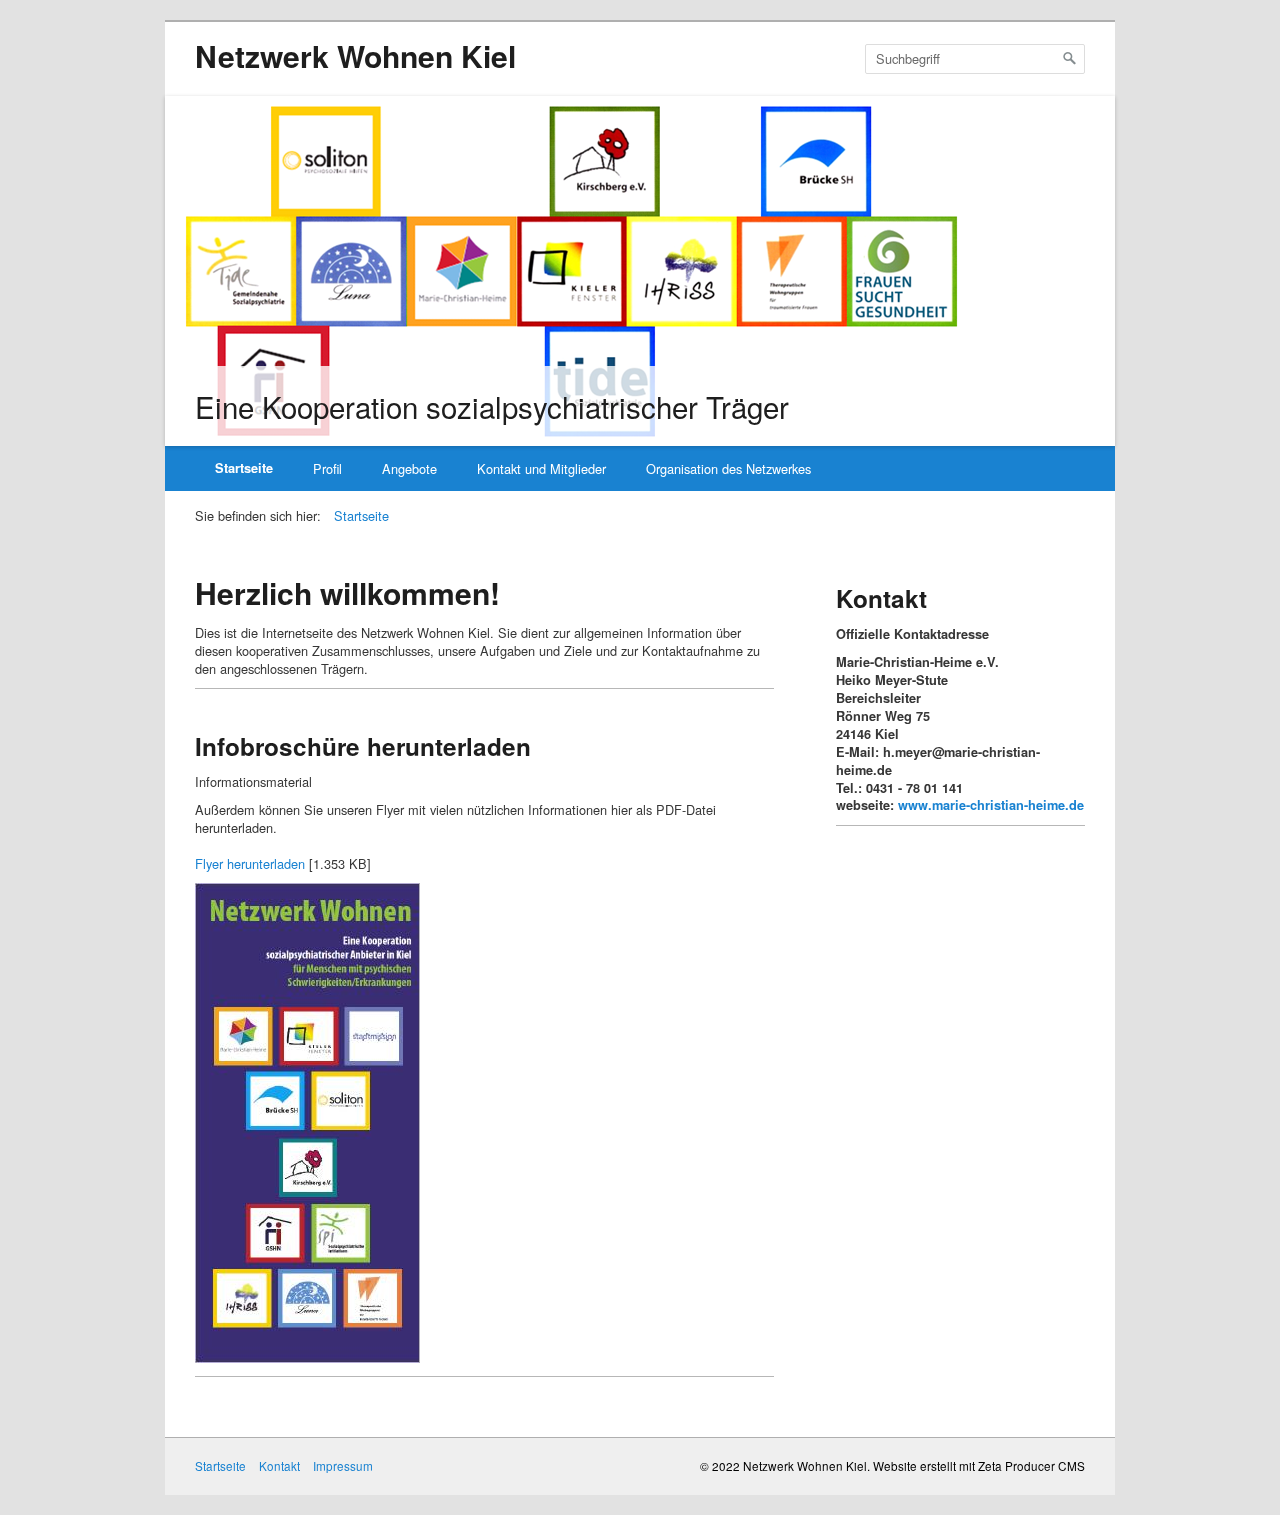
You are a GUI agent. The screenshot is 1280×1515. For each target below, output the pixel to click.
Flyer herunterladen (250, 863)
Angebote (409, 468)
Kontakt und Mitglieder (541, 468)
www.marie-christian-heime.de (991, 805)
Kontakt (279, 1465)
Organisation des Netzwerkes (728, 468)
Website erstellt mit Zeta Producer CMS (979, 1465)
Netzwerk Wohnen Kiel (355, 55)
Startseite (244, 468)
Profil (327, 468)
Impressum (343, 1465)
